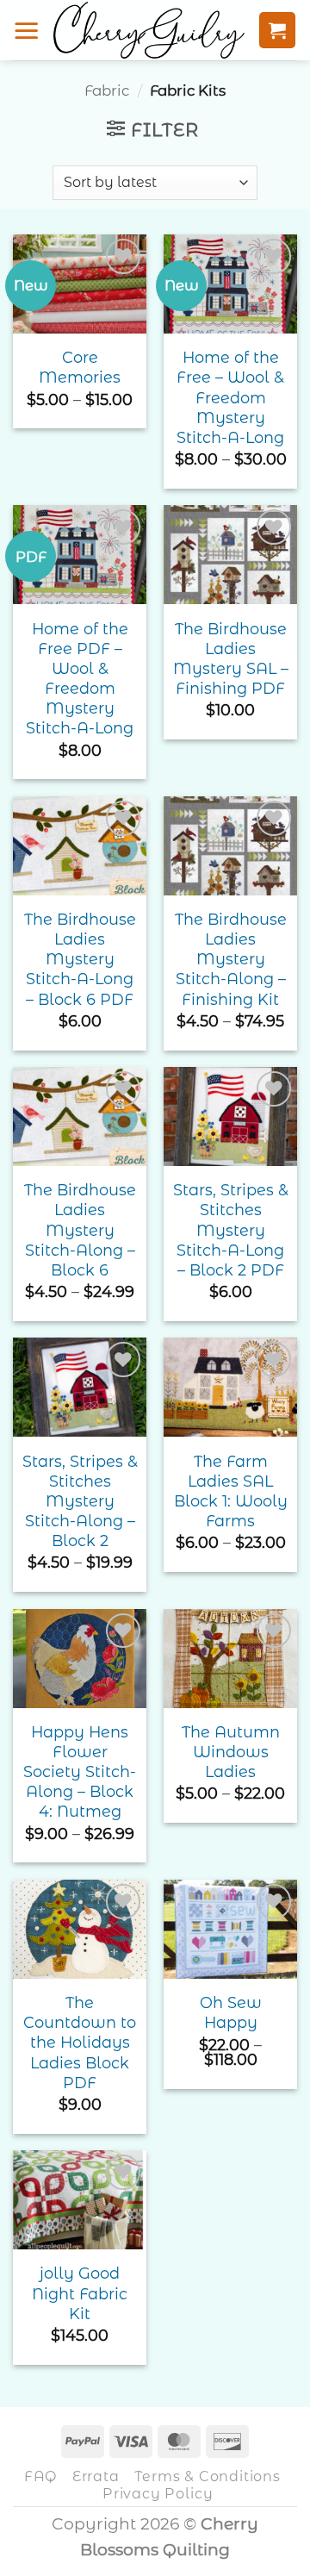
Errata (96, 2476)
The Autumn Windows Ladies (231, 1752)
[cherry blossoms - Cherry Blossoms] (149, 30)
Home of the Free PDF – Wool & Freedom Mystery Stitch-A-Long (80, 679)
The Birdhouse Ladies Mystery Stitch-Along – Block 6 (80, 1230)
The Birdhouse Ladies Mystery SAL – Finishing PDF (231, 658)
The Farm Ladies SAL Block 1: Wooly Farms (231, 1491)
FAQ (40, 2476)
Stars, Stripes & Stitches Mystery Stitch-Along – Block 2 (80, 1501)
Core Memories (80, 367)
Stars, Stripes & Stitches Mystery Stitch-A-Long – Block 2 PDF (231, 1230)
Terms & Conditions (207, 2476)
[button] (27, 30)
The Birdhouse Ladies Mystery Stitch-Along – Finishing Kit (231, 959)
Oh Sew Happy (231, 2012)
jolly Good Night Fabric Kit (80, 2293)
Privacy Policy (158, 2493)
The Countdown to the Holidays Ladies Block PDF (80, 2043)
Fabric (107, 90)
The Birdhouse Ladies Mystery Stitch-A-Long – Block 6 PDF (80, 959)
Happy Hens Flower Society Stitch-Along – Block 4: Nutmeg (80, 1772)
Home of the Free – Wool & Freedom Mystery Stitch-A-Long (230, 397)
